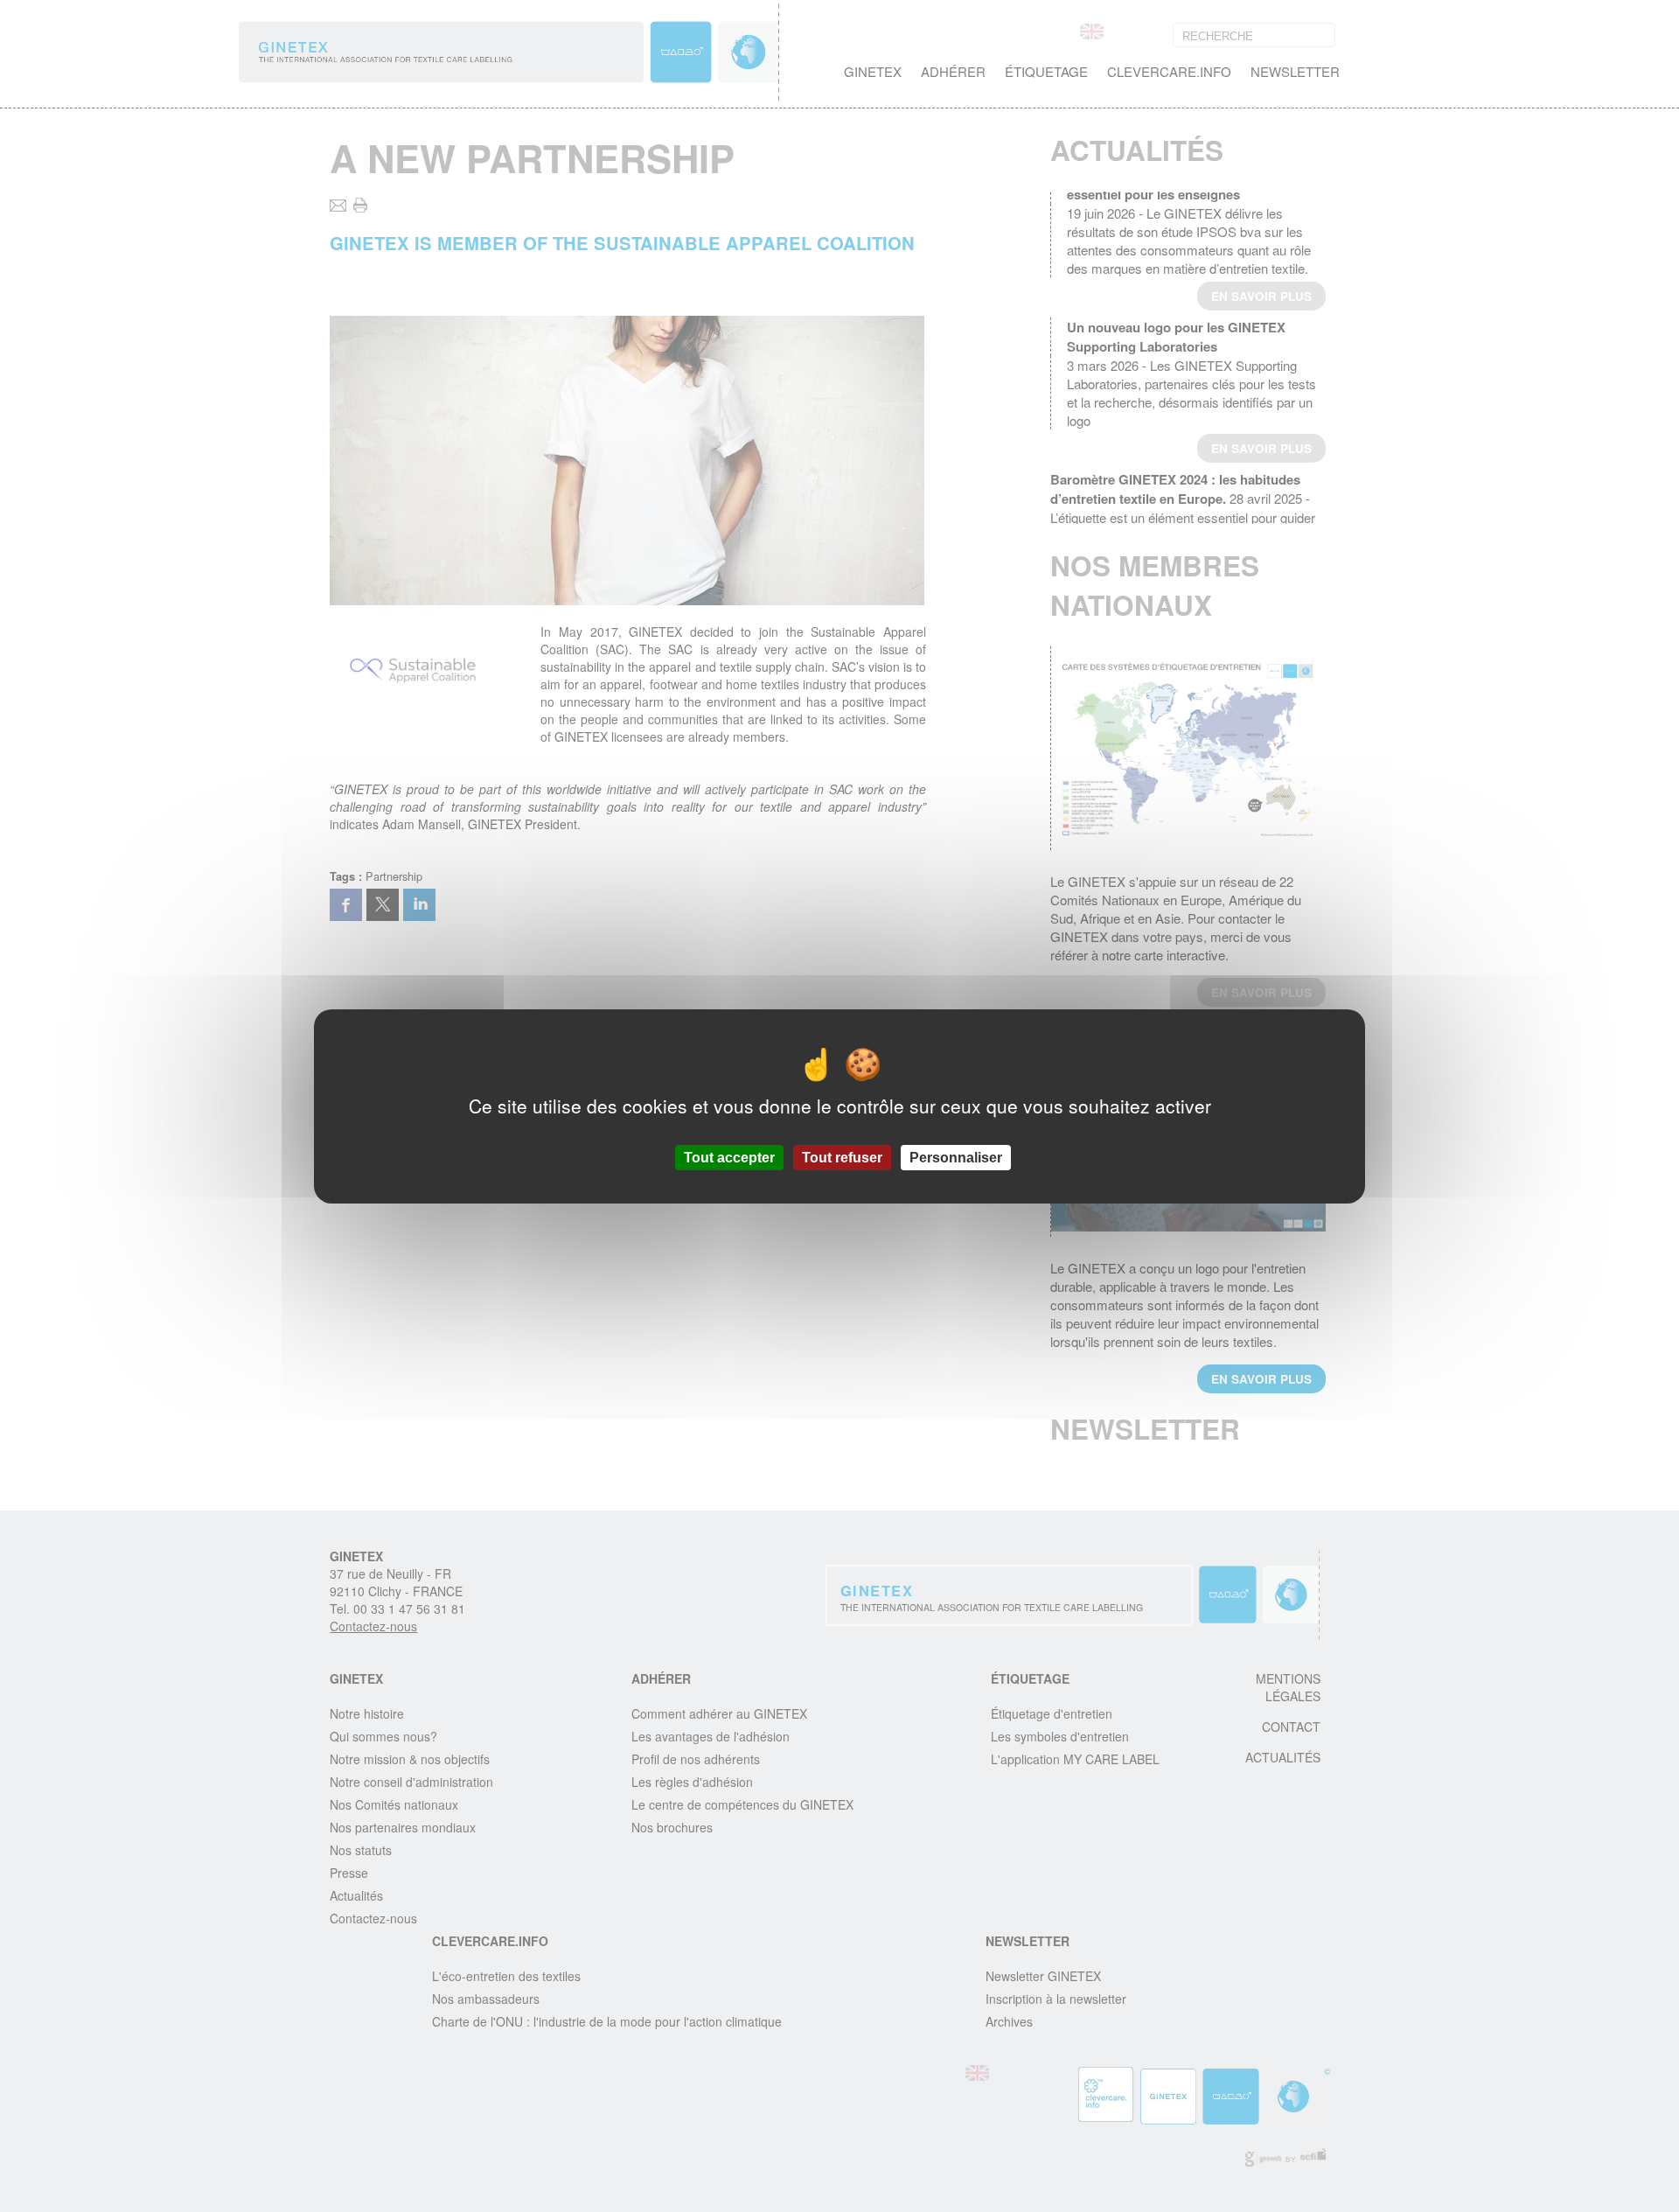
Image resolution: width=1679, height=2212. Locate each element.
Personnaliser (956, 1157)
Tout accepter (729, 1157)
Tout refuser (842, 1157)
